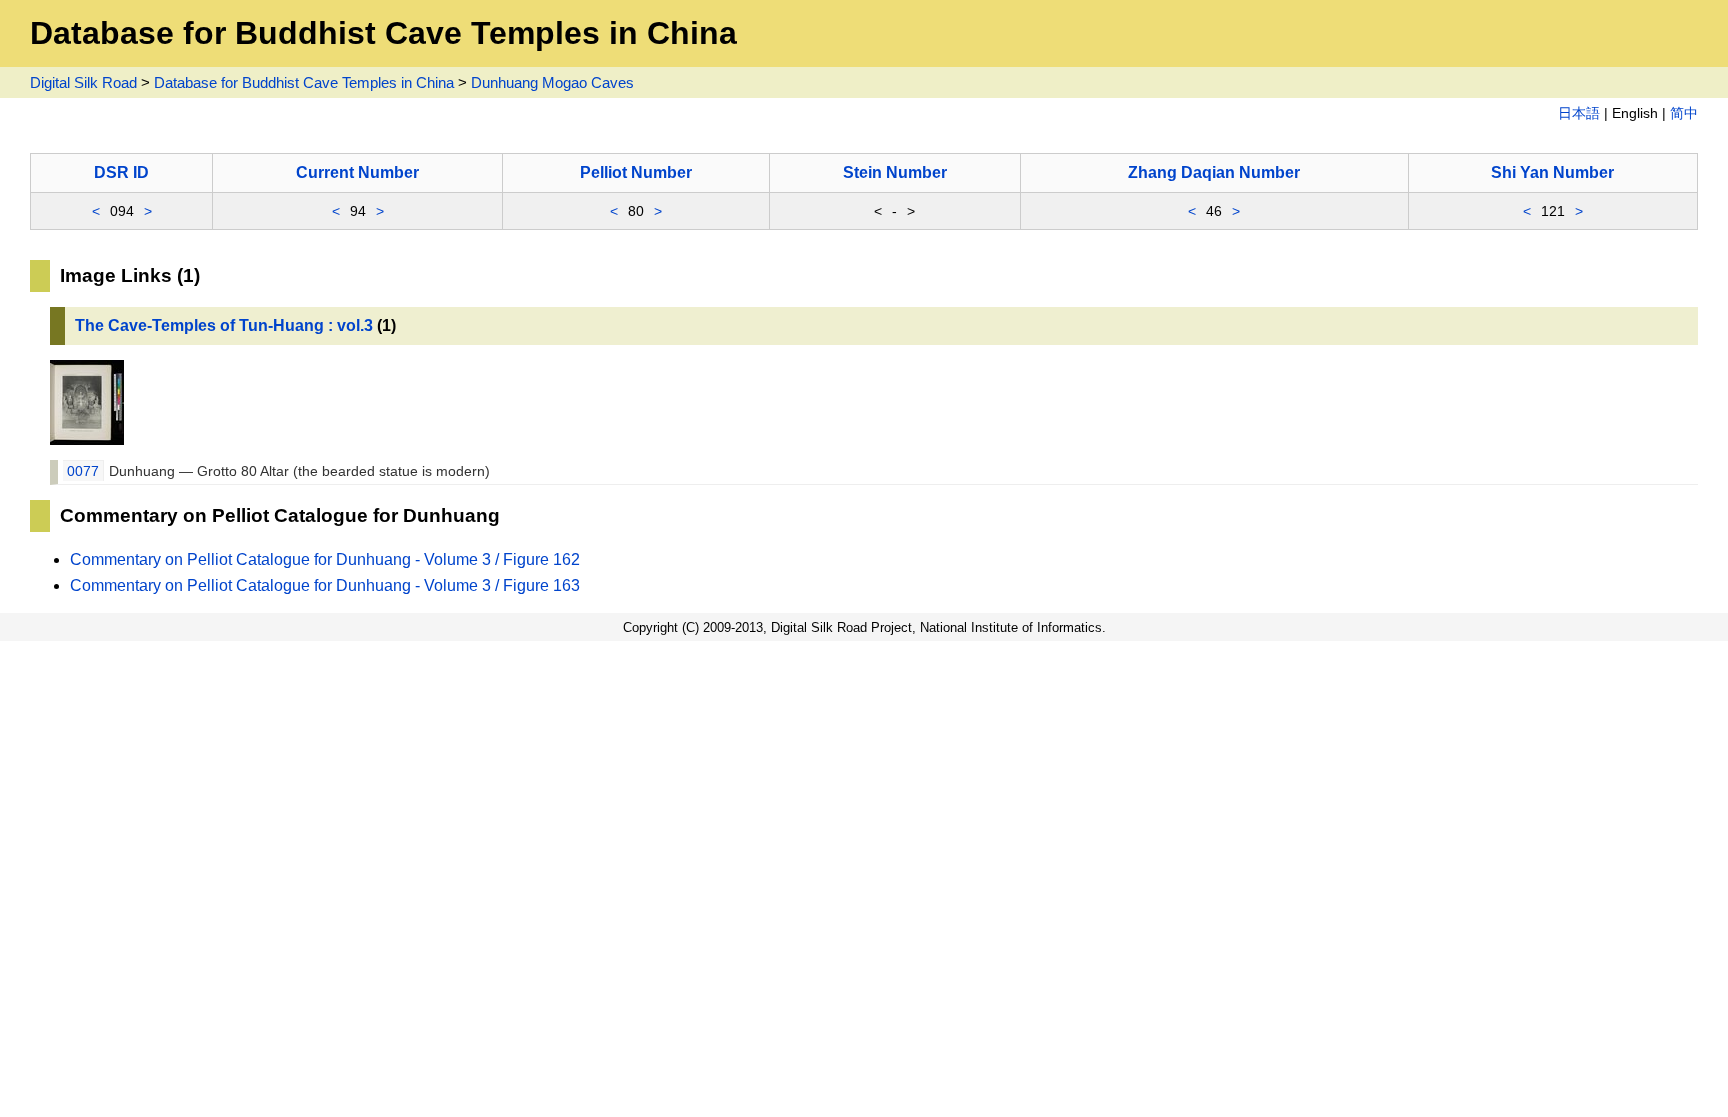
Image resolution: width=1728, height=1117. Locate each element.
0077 (83, 471)
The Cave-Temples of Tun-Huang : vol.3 (224, 325)
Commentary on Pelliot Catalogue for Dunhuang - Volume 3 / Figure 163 (325, 585)
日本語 (1579, 113)
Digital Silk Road (83, 82)
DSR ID (121, 172)
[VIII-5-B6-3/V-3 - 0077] (87, 439)
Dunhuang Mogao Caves (552, 82)
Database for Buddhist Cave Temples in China (304, 82)
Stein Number (895, 172)
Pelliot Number (636, 172)
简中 (1684, 113)
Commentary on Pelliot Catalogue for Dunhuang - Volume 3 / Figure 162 (325, 559)
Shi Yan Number (1552, 172)
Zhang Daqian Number (1214, 172)
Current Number (357, 172)
